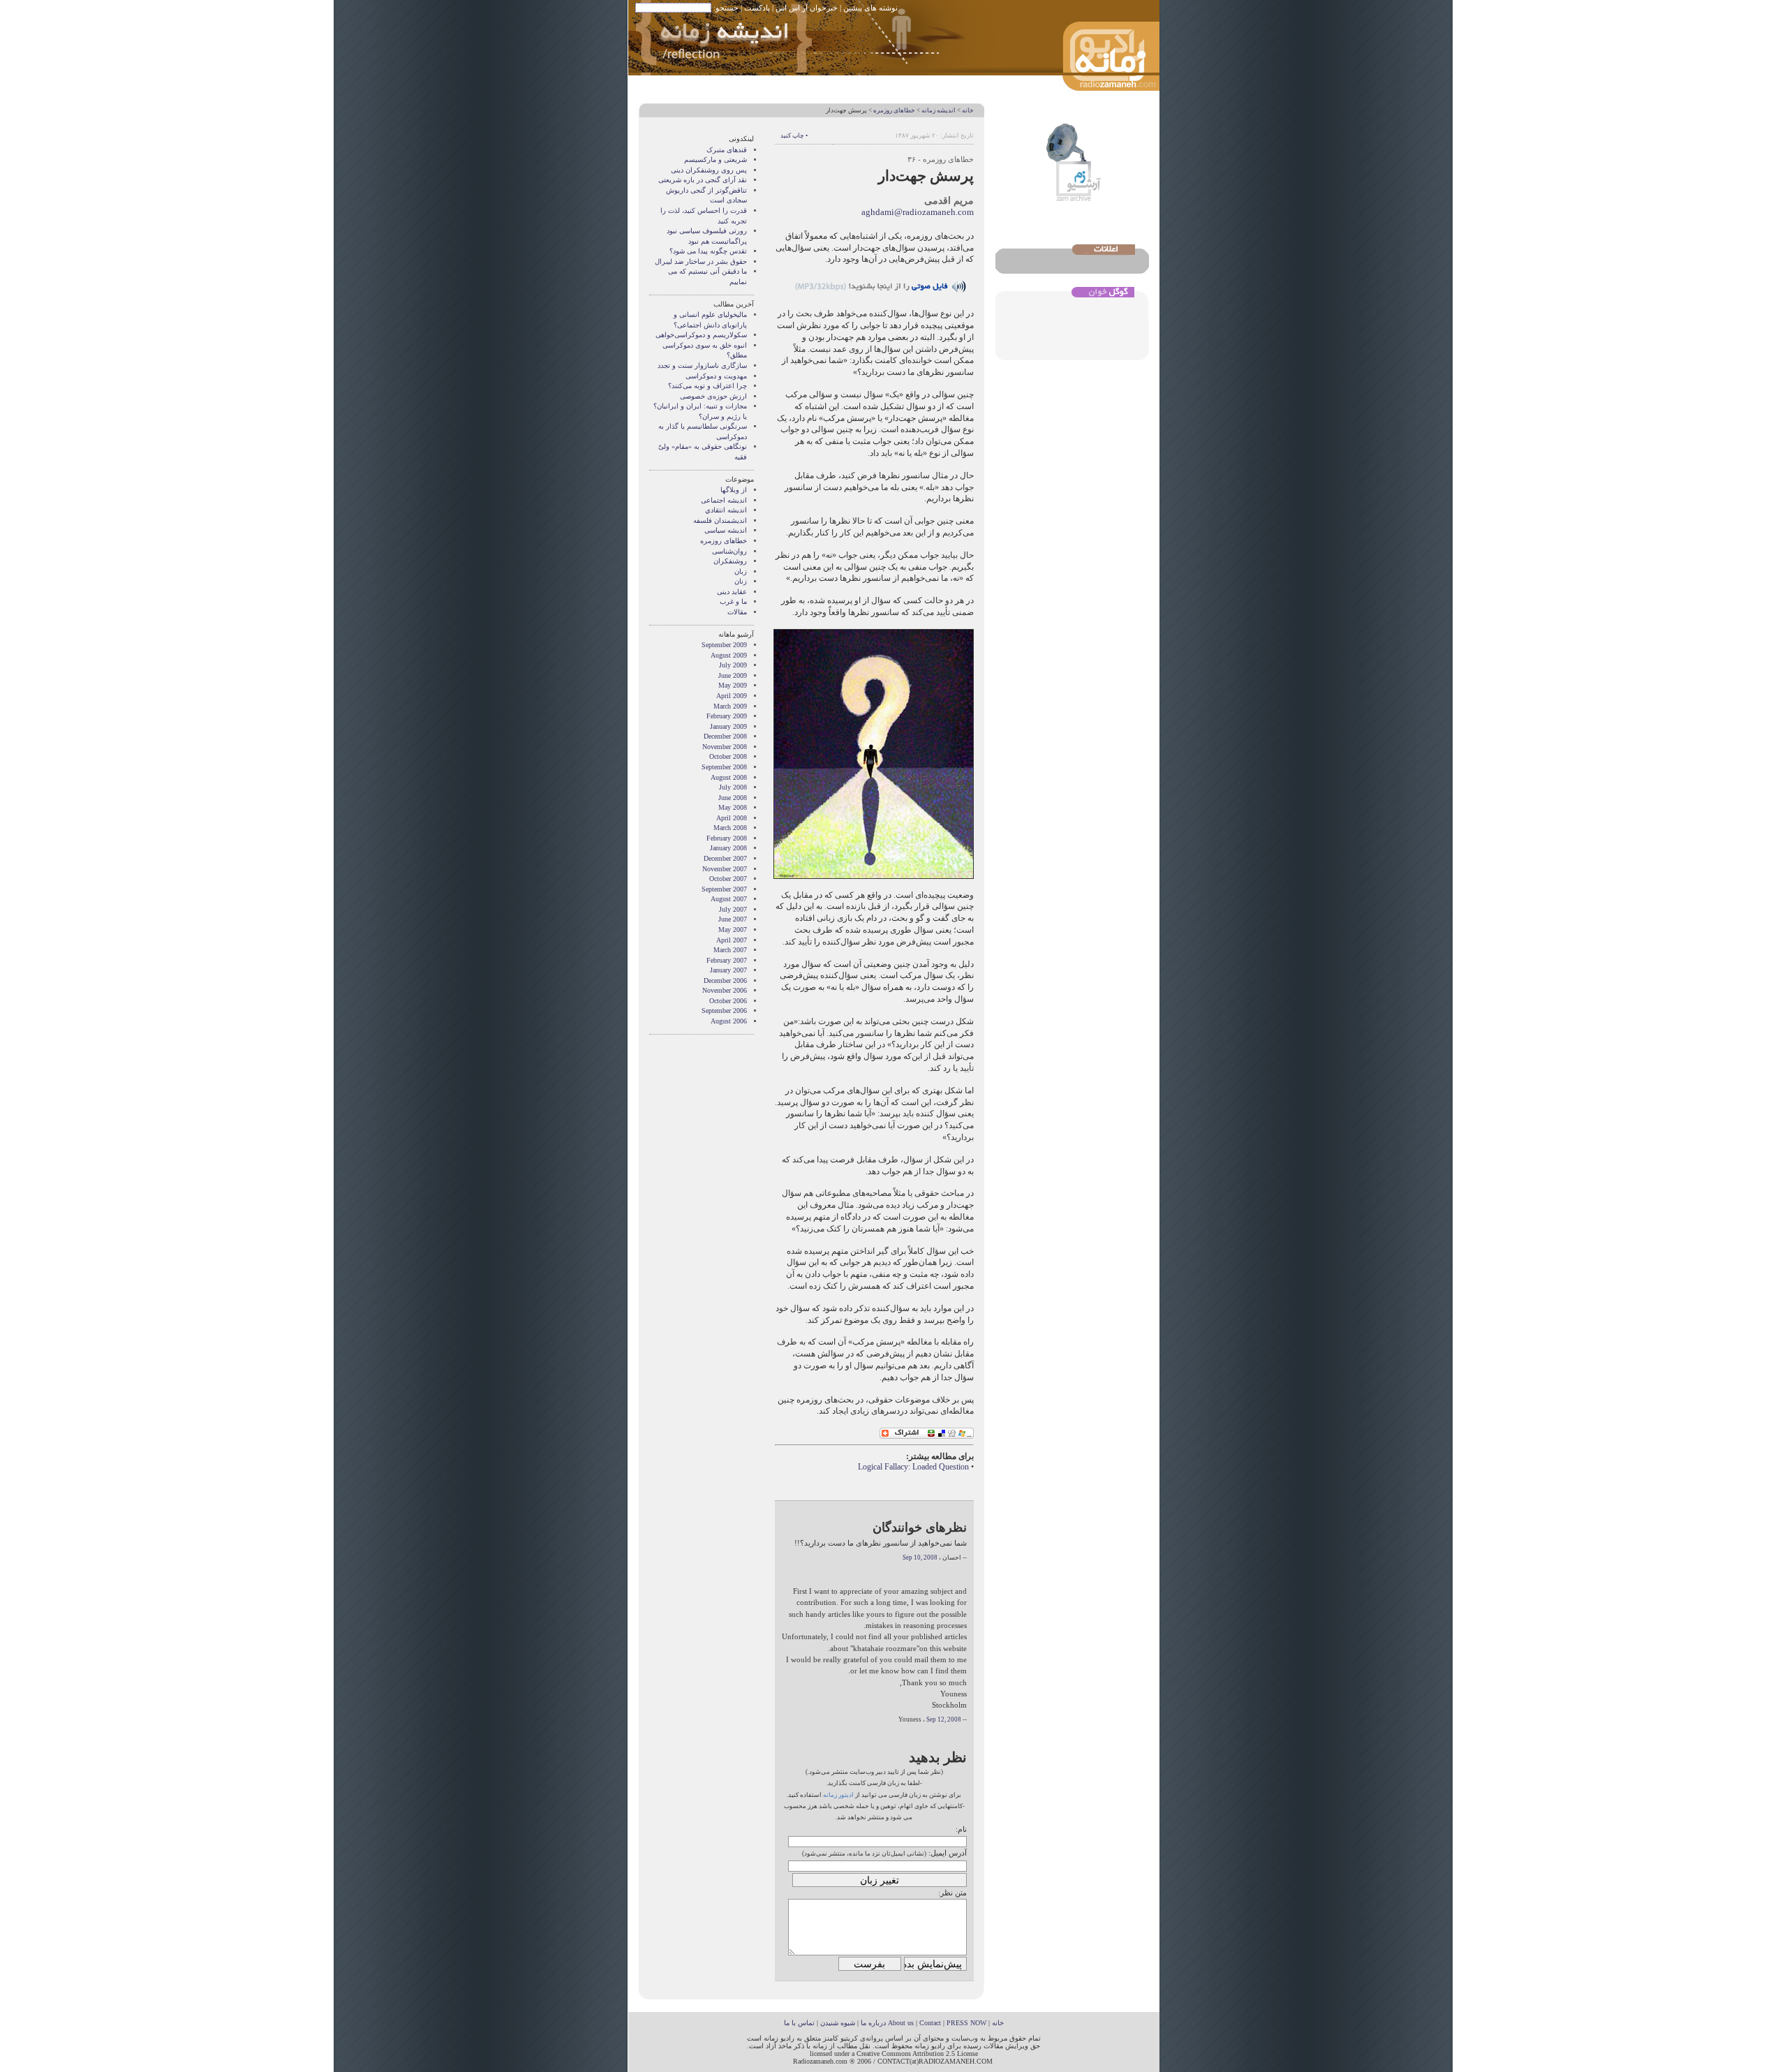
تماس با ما (799, 2023)
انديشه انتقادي (726, 510)
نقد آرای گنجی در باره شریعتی (703, 180)
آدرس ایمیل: (948, 1853)
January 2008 (728, 848)
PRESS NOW (966, 2023)
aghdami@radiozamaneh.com (918, 212)
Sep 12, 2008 (944, 1719)
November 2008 (725, 747)
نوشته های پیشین (870, 8)
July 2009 (733, 665)
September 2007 (724, 889)
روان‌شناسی (729, 551)
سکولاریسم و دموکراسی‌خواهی (701, 335)
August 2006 (729, 1021)
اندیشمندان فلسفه (720, 520)
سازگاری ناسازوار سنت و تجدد (702, 365)
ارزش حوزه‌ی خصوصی (713, 396)
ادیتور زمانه (838, 1795)
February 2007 (727, 960)
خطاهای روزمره (894, 110)
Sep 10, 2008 (920, 1557)
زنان (741, 581)
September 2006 (724, 1011)
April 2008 (732, 818)
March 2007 (730, 950)
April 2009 (732, 696)
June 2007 (733, 919)
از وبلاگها (734, 490)
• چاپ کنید (794, 135)
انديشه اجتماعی (724, 500)
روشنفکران (730, 561)
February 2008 (727, 838)
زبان (741, 571)
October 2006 (728, 1001)
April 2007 (732, 940)
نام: (961, 1829)
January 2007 (728, 970)
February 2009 (727, 716)
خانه (968, 110)
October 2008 (728, 756)
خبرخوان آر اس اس (807, 8)
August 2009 (729, 655)
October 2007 (728, 879)
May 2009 (733, 685)
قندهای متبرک (727, 150)
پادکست (757, 8)
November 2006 (725, 990)
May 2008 (733, 807)
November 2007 (725, 869)
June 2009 (733, 675)
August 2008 (729, 777)
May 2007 (733, 930)
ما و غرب (733, 601)
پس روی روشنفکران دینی (709, 170)
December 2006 (725, 980)
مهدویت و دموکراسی (716, 376)
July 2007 (733, 909)
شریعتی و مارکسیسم (715, 160)
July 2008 (733, 787)
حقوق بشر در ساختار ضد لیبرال (701, 261)
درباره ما (873, 2023)
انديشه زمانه (939, 110)
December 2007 (725, 858)
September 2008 (724, 767)
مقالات (737, 612)
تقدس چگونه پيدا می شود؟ (708, 251)
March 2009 (730, 706)
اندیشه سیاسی (726, 530)
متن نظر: (952, 1893)
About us (901, 2023)
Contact (930, 2023)
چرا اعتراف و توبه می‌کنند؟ (707, 386)
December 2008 (725, 736)
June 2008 (733, 798)
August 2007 (729, 899)
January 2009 (728, 726)
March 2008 (730, 828)
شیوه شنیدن (838, 2023)
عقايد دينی (732, 592)
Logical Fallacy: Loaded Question (913, 1467)
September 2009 (724, 645)
